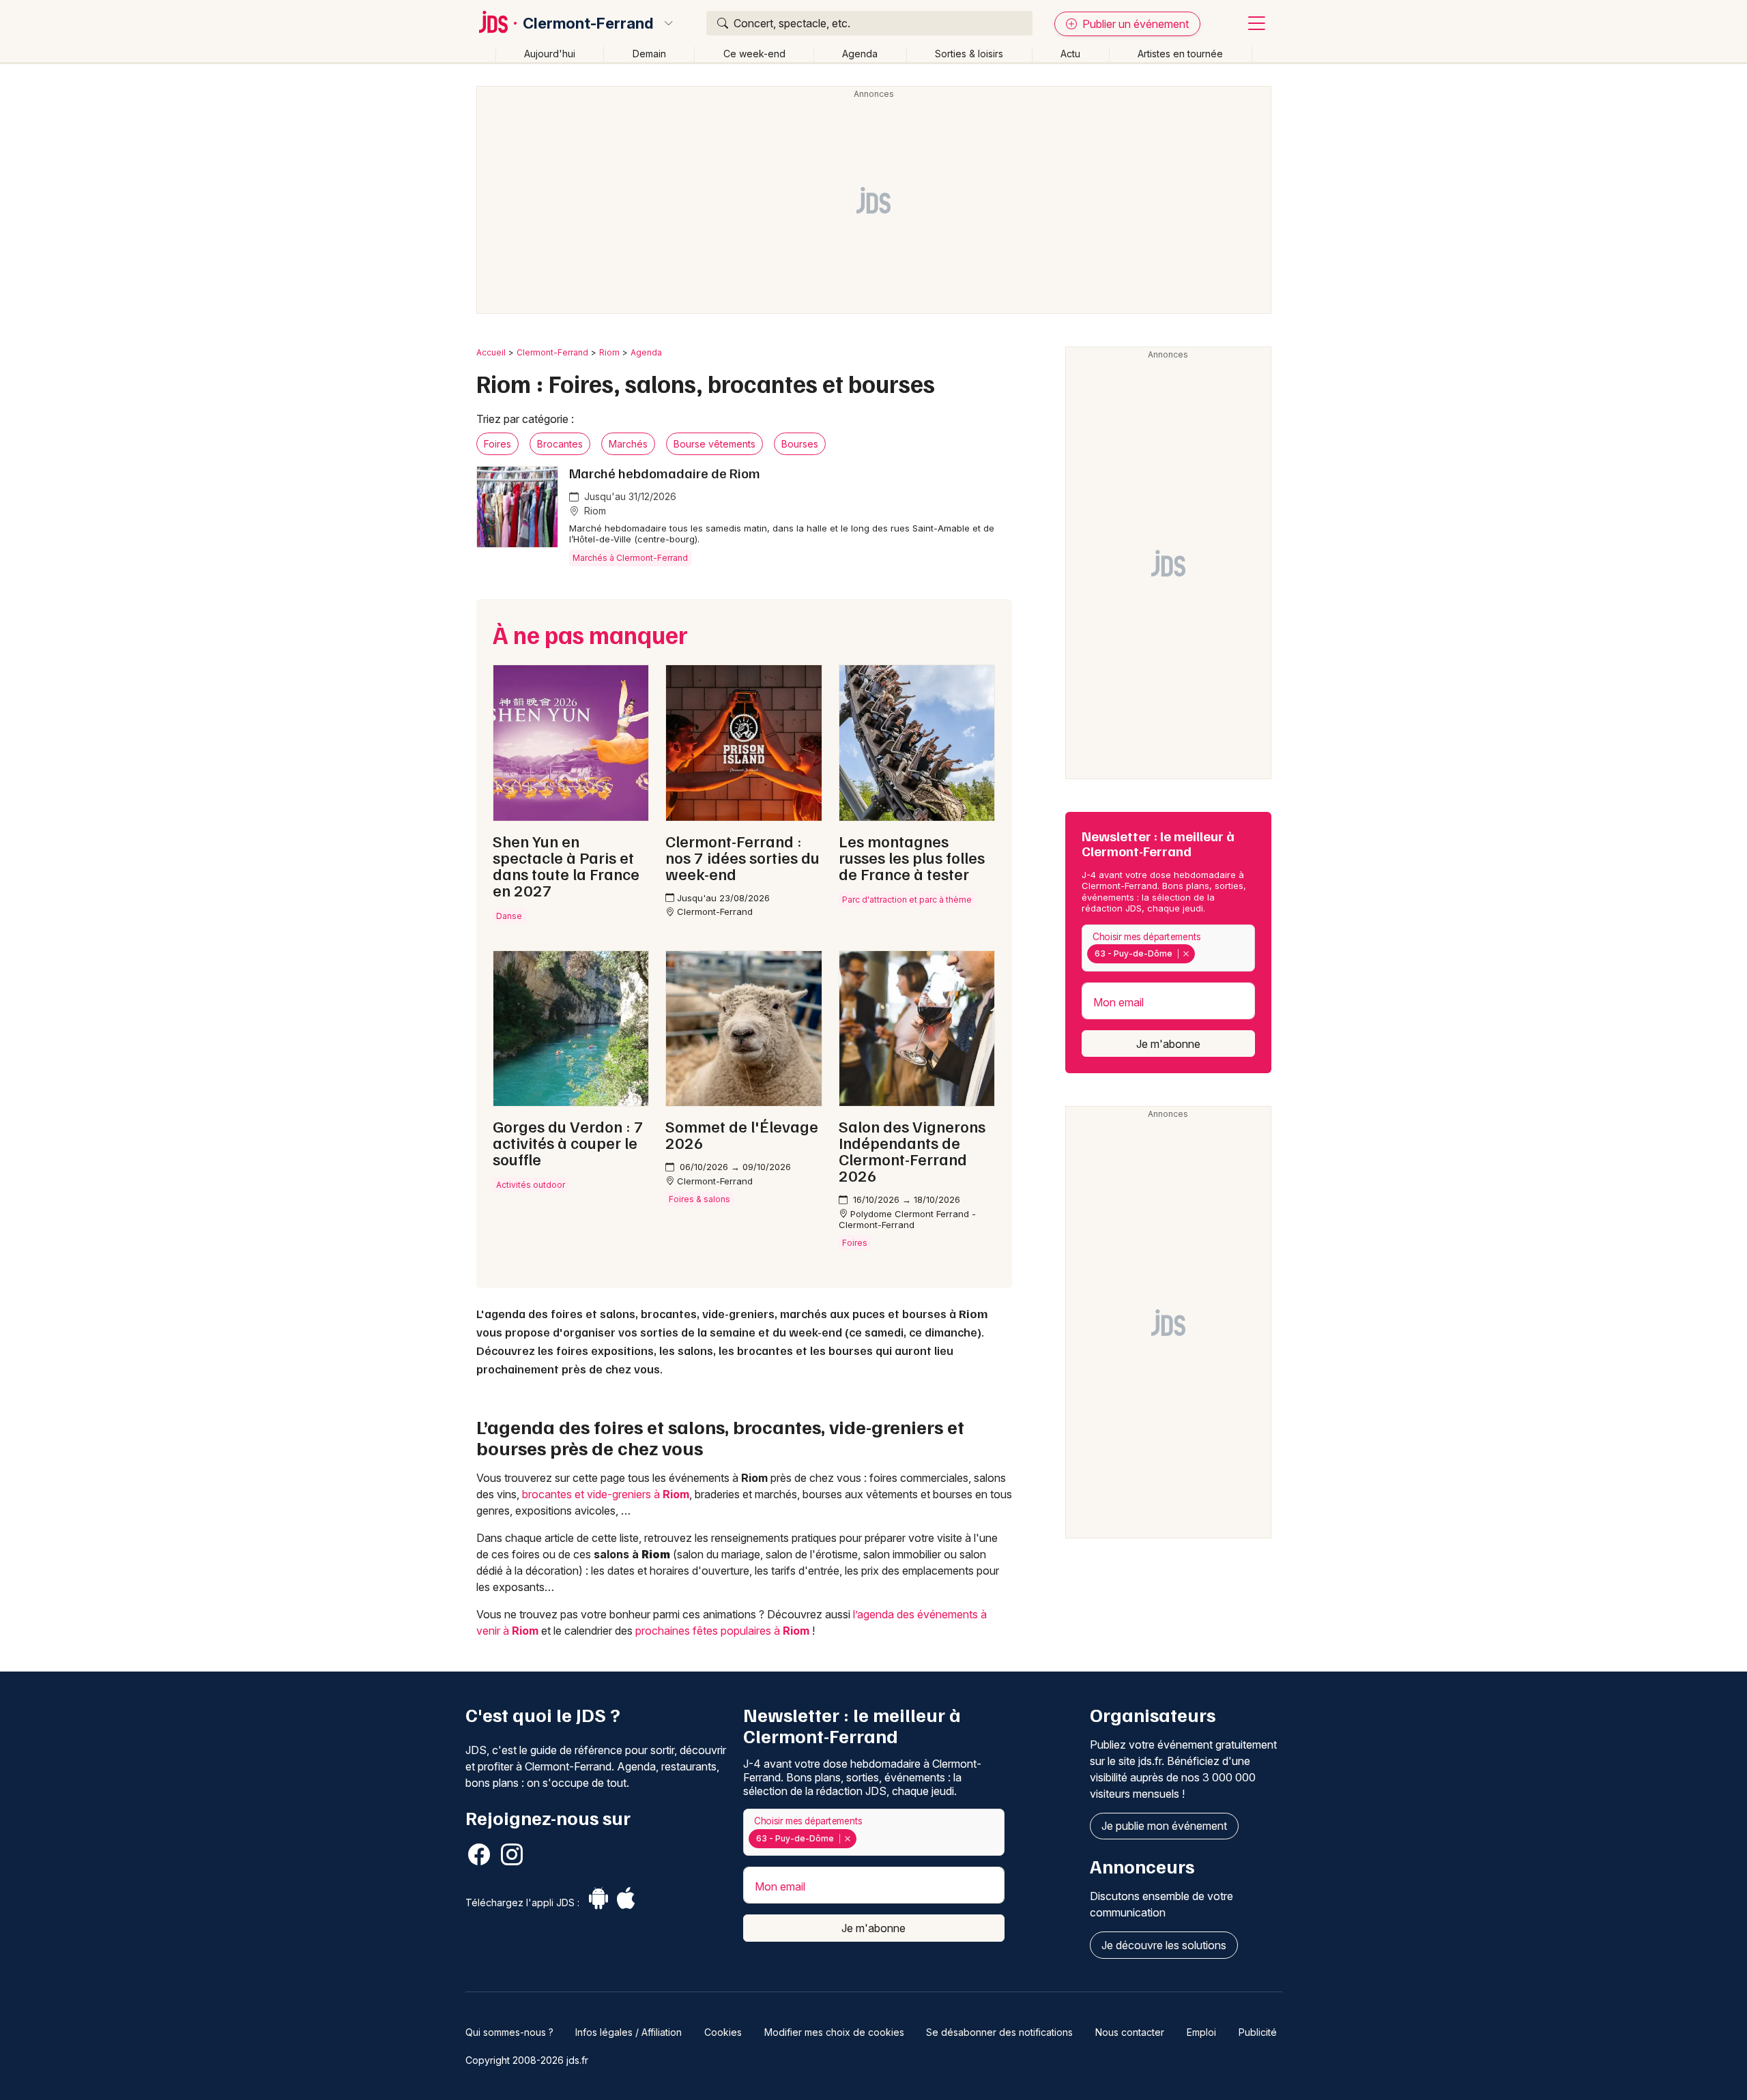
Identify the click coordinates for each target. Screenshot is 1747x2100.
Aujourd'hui (550, 54)
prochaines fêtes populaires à (722, 1631)
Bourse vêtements (714, 444)
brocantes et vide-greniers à (606, 1494)
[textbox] (1201, 954)
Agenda (860, 54)
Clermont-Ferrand (588, 23)
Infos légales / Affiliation (629, 2032)
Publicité (1258, 2032)
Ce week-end (754, 54)
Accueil (491, 352)
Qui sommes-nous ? (509, 2032)
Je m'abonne (1168, 1044)
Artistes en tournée (1180, 54)
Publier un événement (1134, 24)
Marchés (628, 444)
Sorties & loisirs (969, 54)
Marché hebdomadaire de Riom (665, 473)
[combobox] (1168, 948)
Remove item (1186, 954)
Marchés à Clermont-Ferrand (630, 558)
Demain (649, 54)
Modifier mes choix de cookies (834, 2032)
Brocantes (560, 444)
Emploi (1201, 2032)
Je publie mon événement (1164, 1826)
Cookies (723, 2032)
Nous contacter (1130, 2032)
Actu (1070, 54)
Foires (497, 444)
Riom (609, 352)
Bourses (800, 444)
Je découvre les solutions (1164, 1945)
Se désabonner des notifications (999, 2032)
